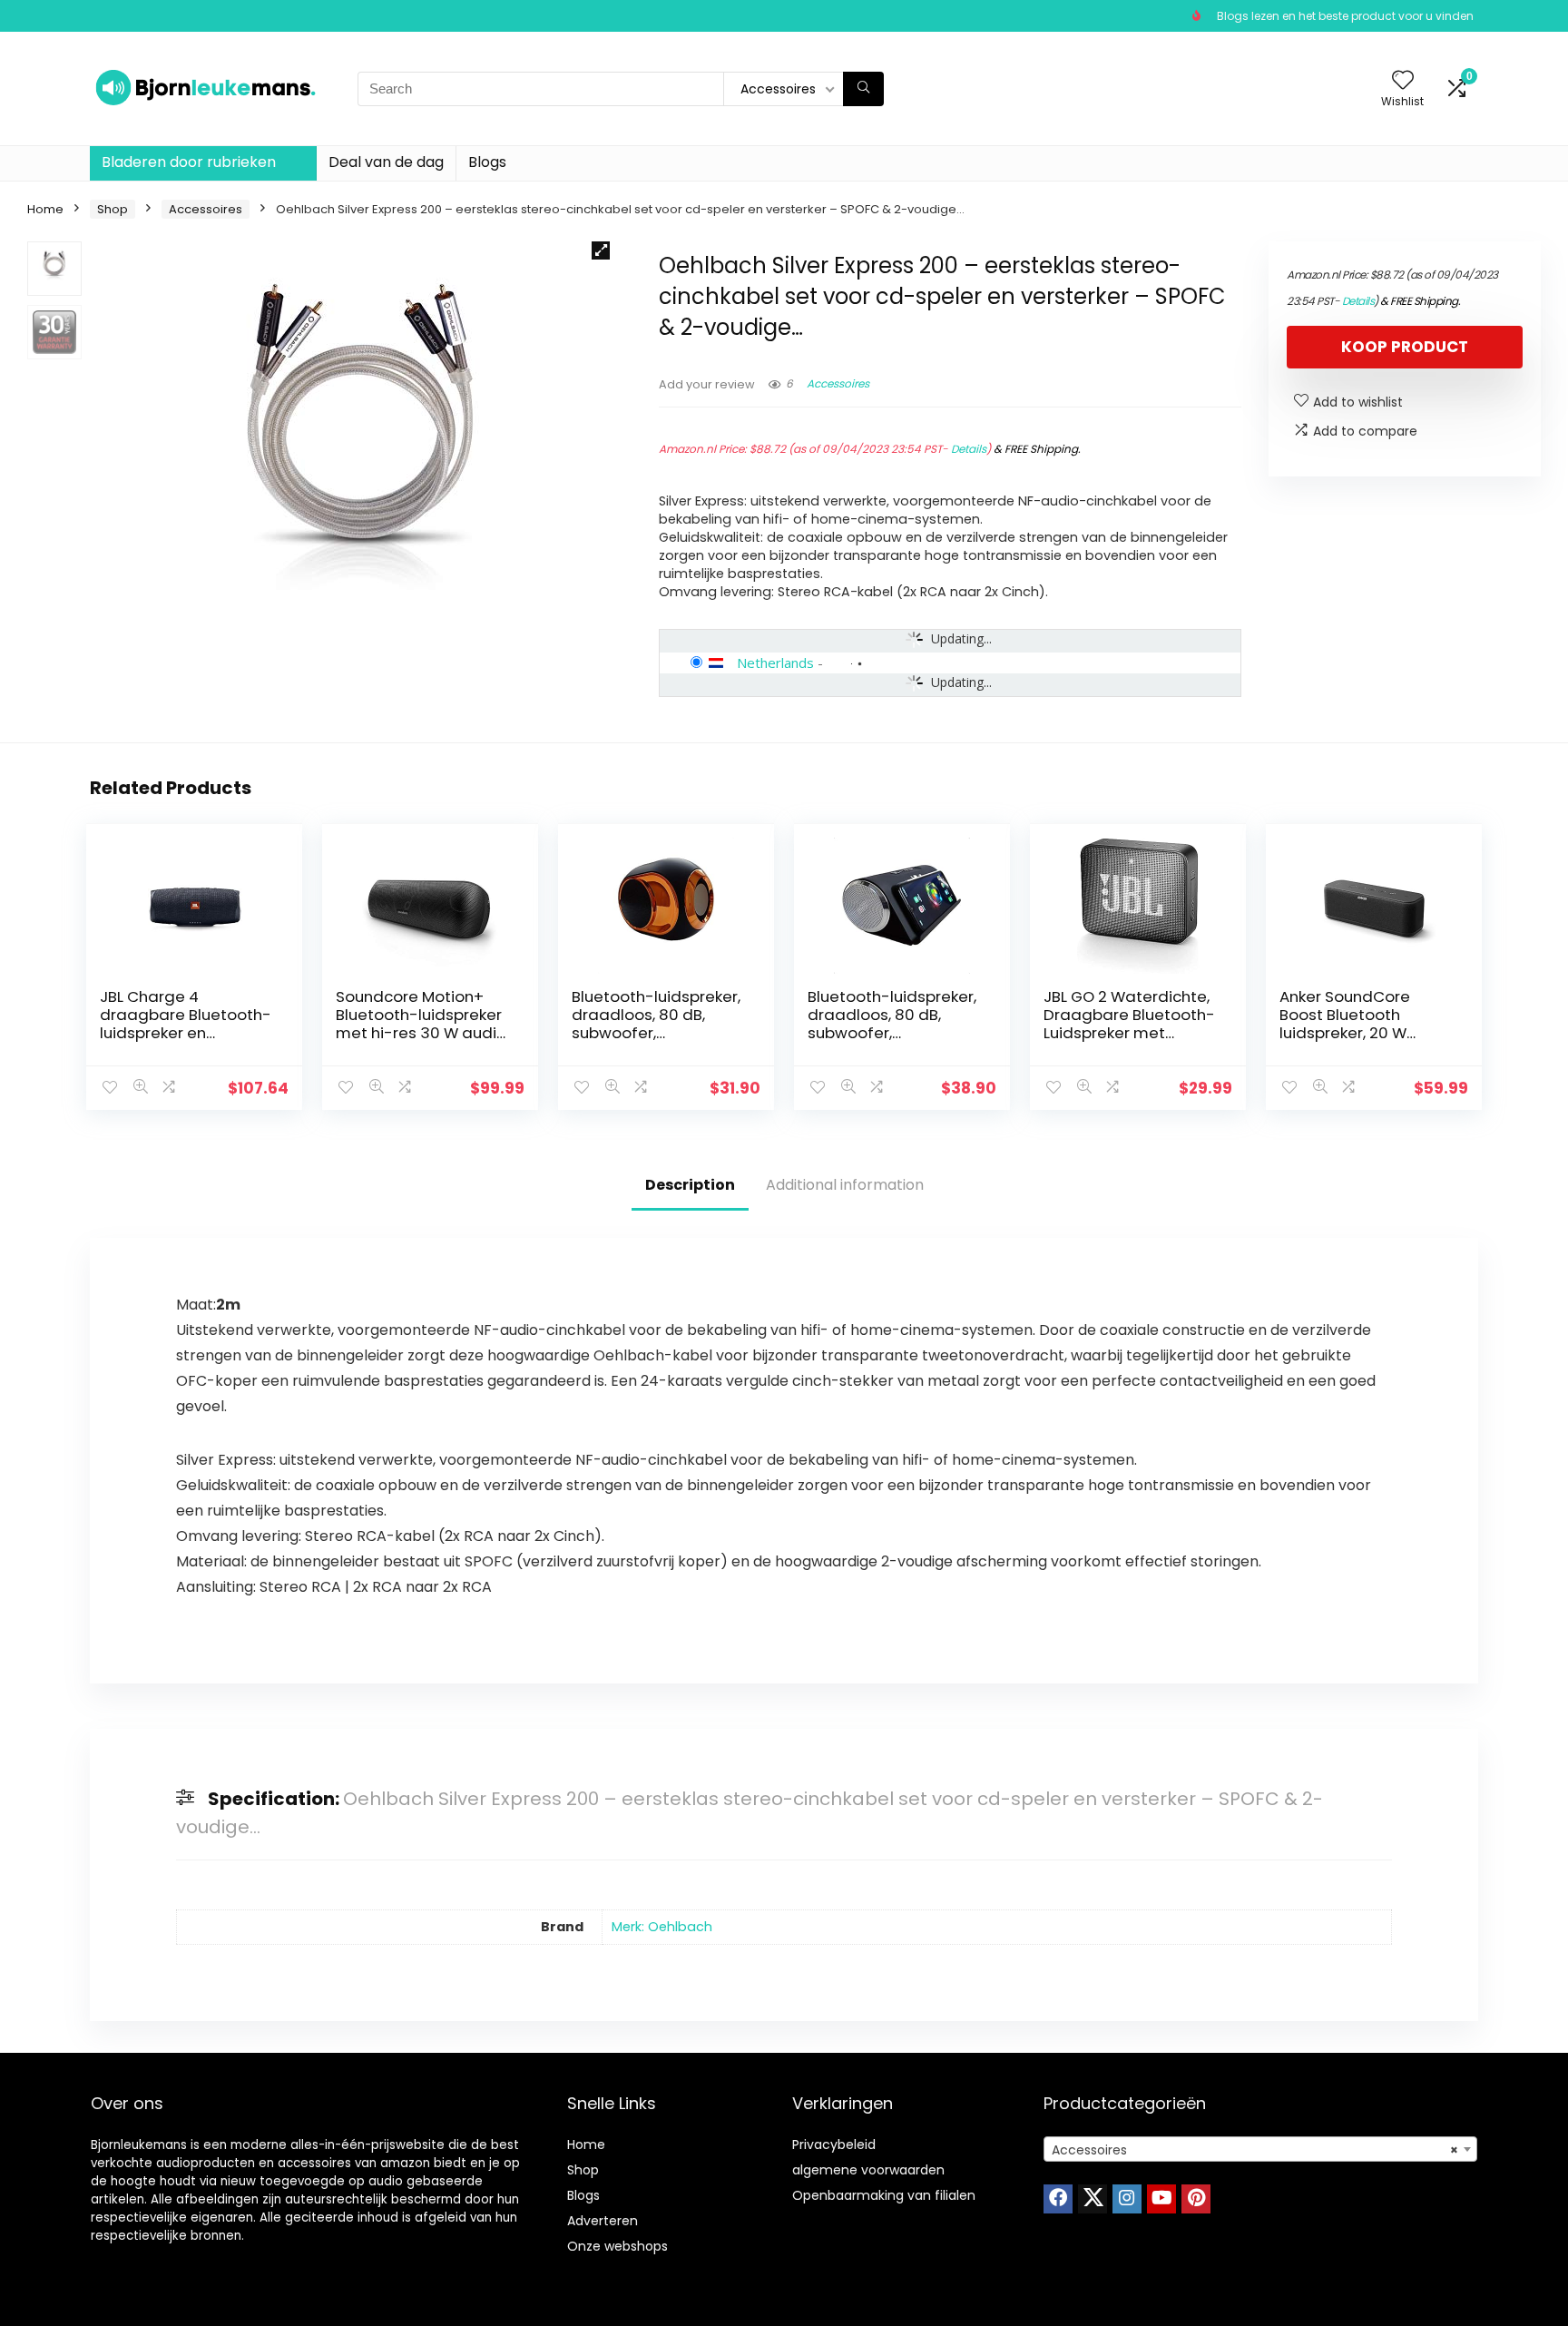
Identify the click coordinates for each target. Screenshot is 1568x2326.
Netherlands (775, 662)
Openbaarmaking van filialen (884, 2195)
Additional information (845, 1185)
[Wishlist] (1403, 81)
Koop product (1405, 347)
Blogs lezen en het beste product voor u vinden (1345, 16)
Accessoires (206, 209)
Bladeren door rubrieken (189, 162)
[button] (601, 250)
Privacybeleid (834, 2144)
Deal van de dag (386, 162)
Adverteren (603, 2221)
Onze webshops (617, 2246)
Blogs (487, 162)
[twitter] (1093, 2199)
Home (45, 209)
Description (690, 1185)
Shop (113, 209)
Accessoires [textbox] (1255, 2150)
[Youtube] (1161, 2199)
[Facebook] (1058, 2199)
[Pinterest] (1196, 2199)
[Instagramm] (1127, 2199)
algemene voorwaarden (868, 2170)
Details (969, 449)
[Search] (863, 89)
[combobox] (1260, 2149)
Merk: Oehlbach (662, 1927)
